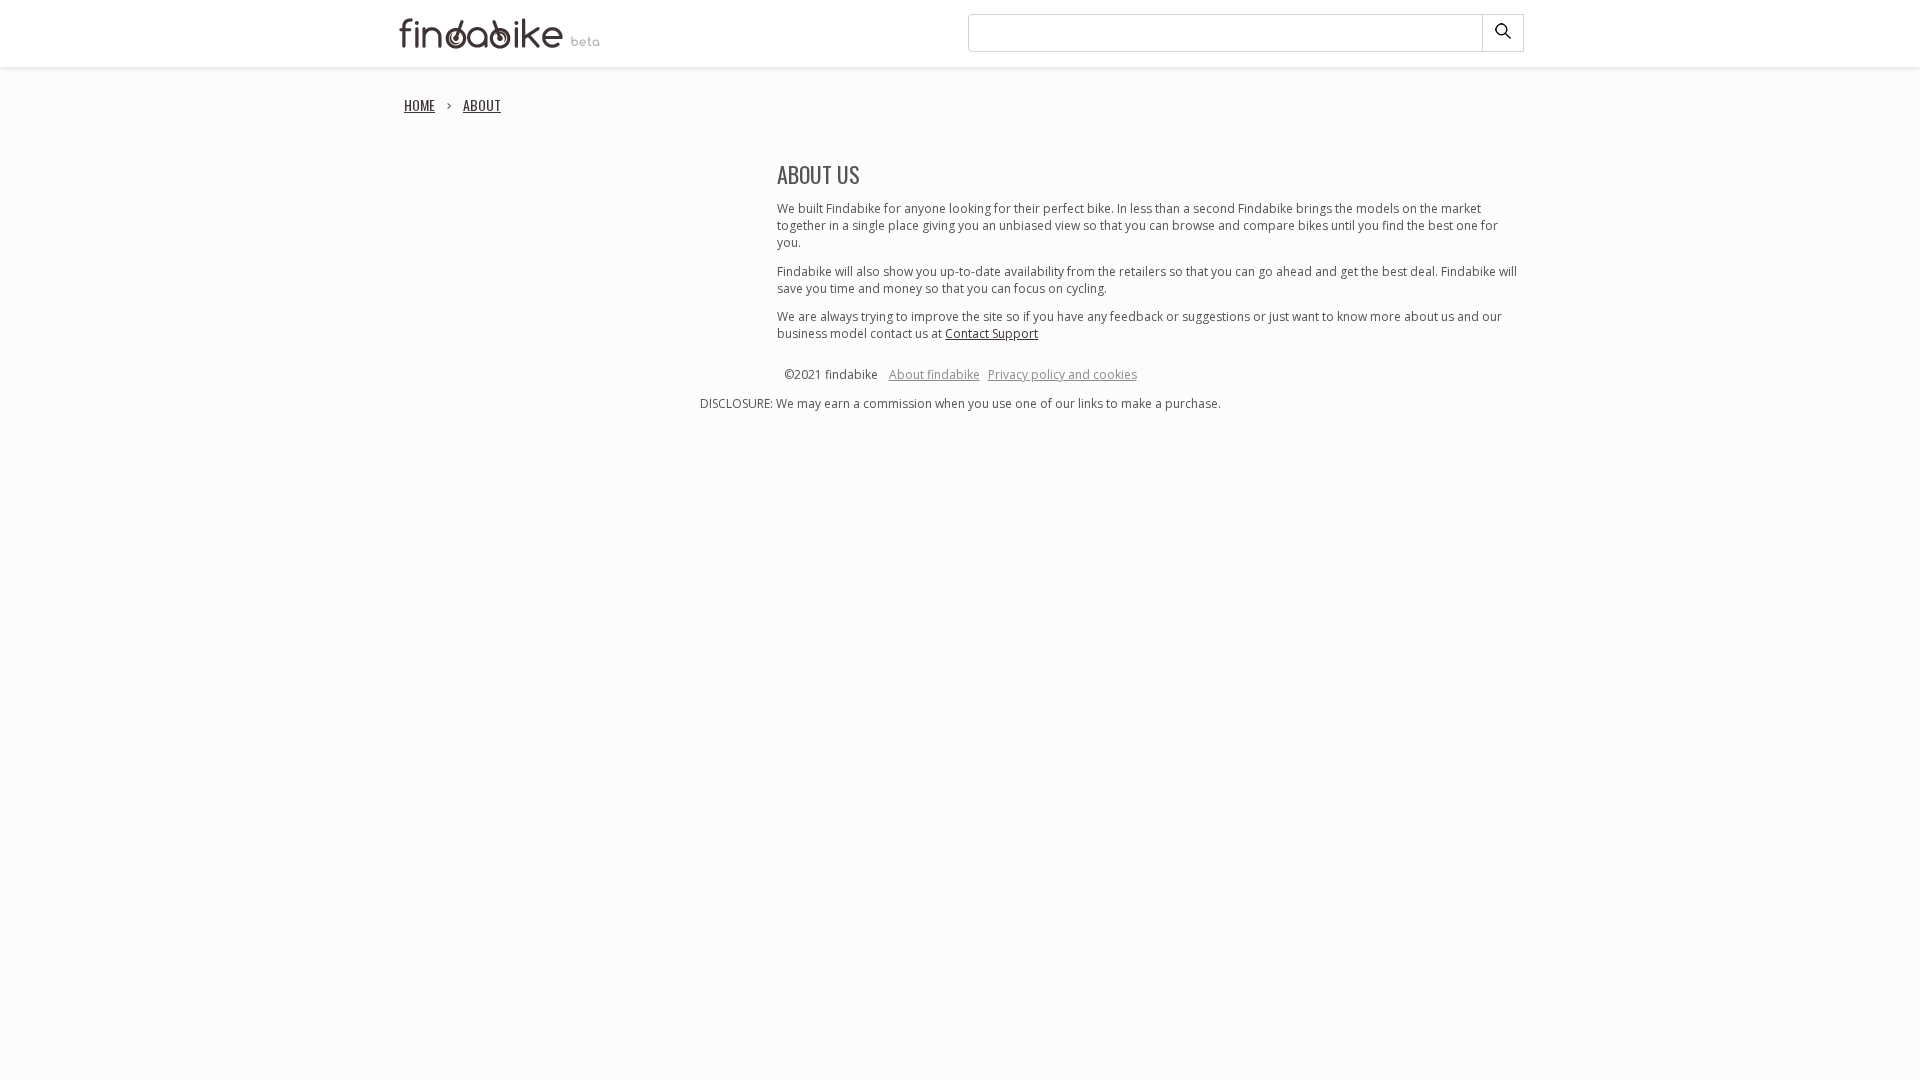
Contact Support (991, 333)
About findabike (934, 374)
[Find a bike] (500, 46)
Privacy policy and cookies (1062, 374)
